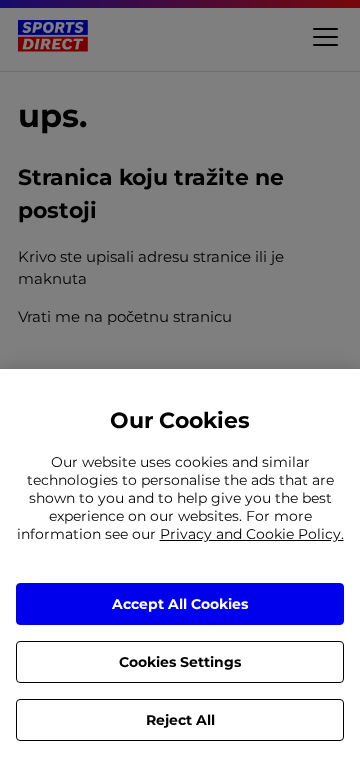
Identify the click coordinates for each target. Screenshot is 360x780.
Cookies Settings (180, 662)
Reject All (180, 720)
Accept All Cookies (180, 604)
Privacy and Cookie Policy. (252, 534)
